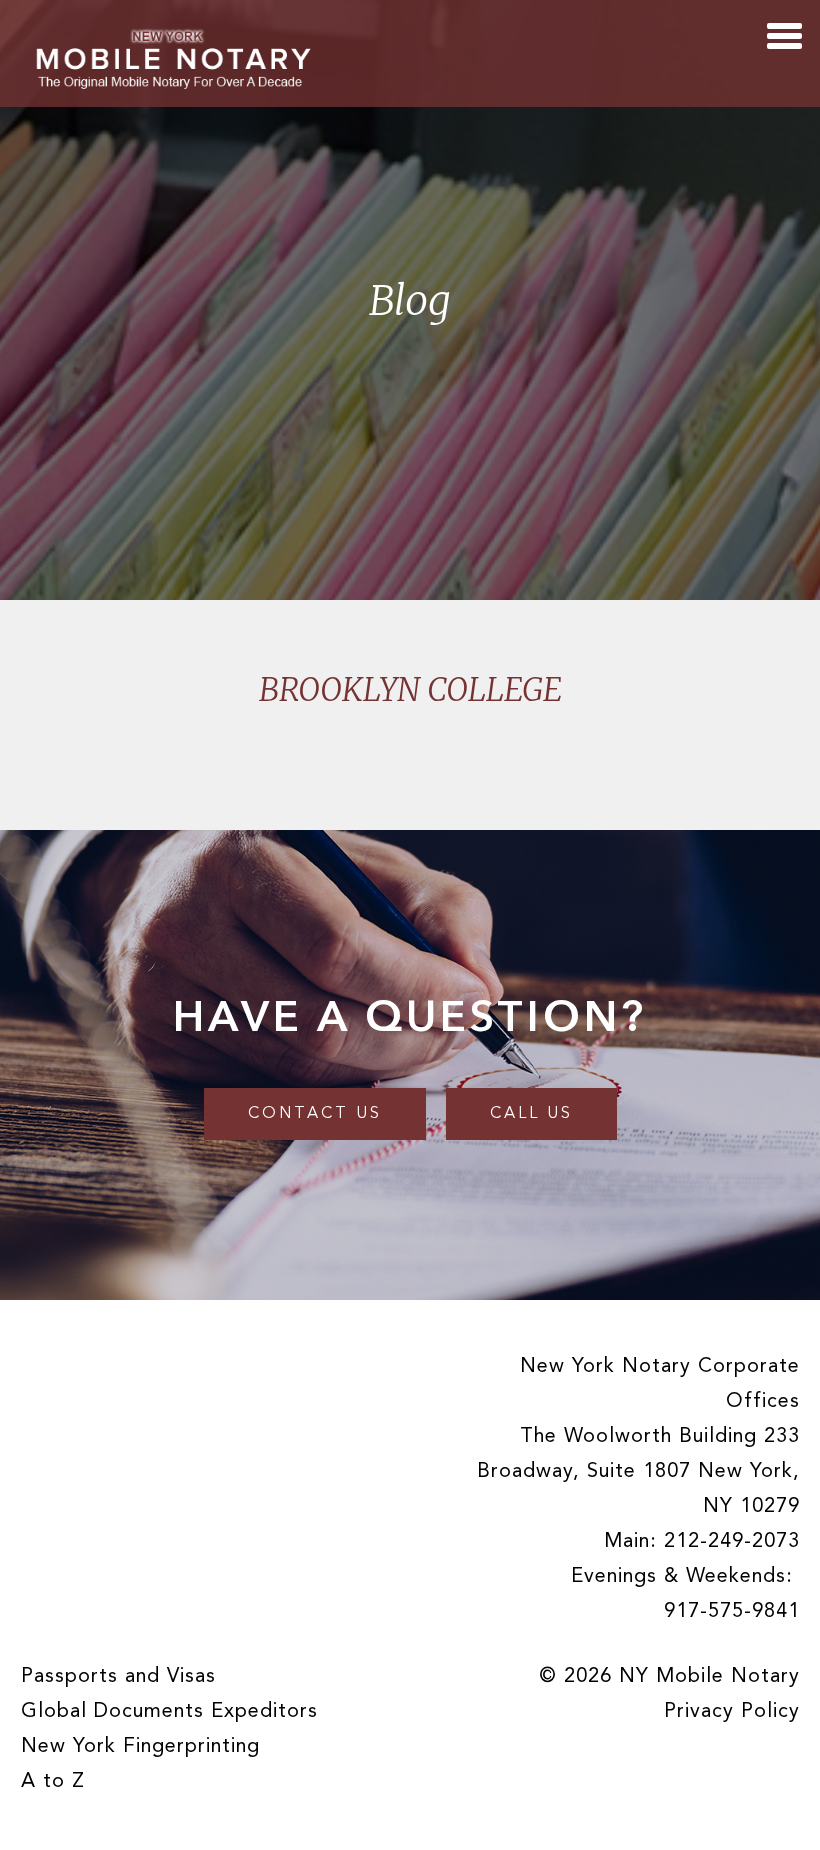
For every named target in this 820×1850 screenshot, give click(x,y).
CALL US (531, 1114)
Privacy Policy (732, 1712)
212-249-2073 (732, 1542)
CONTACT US (315, 1114)
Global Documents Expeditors (169, 1712)
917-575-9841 (732, 1612)
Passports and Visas (118, 1677)
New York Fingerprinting (140, 1747)
